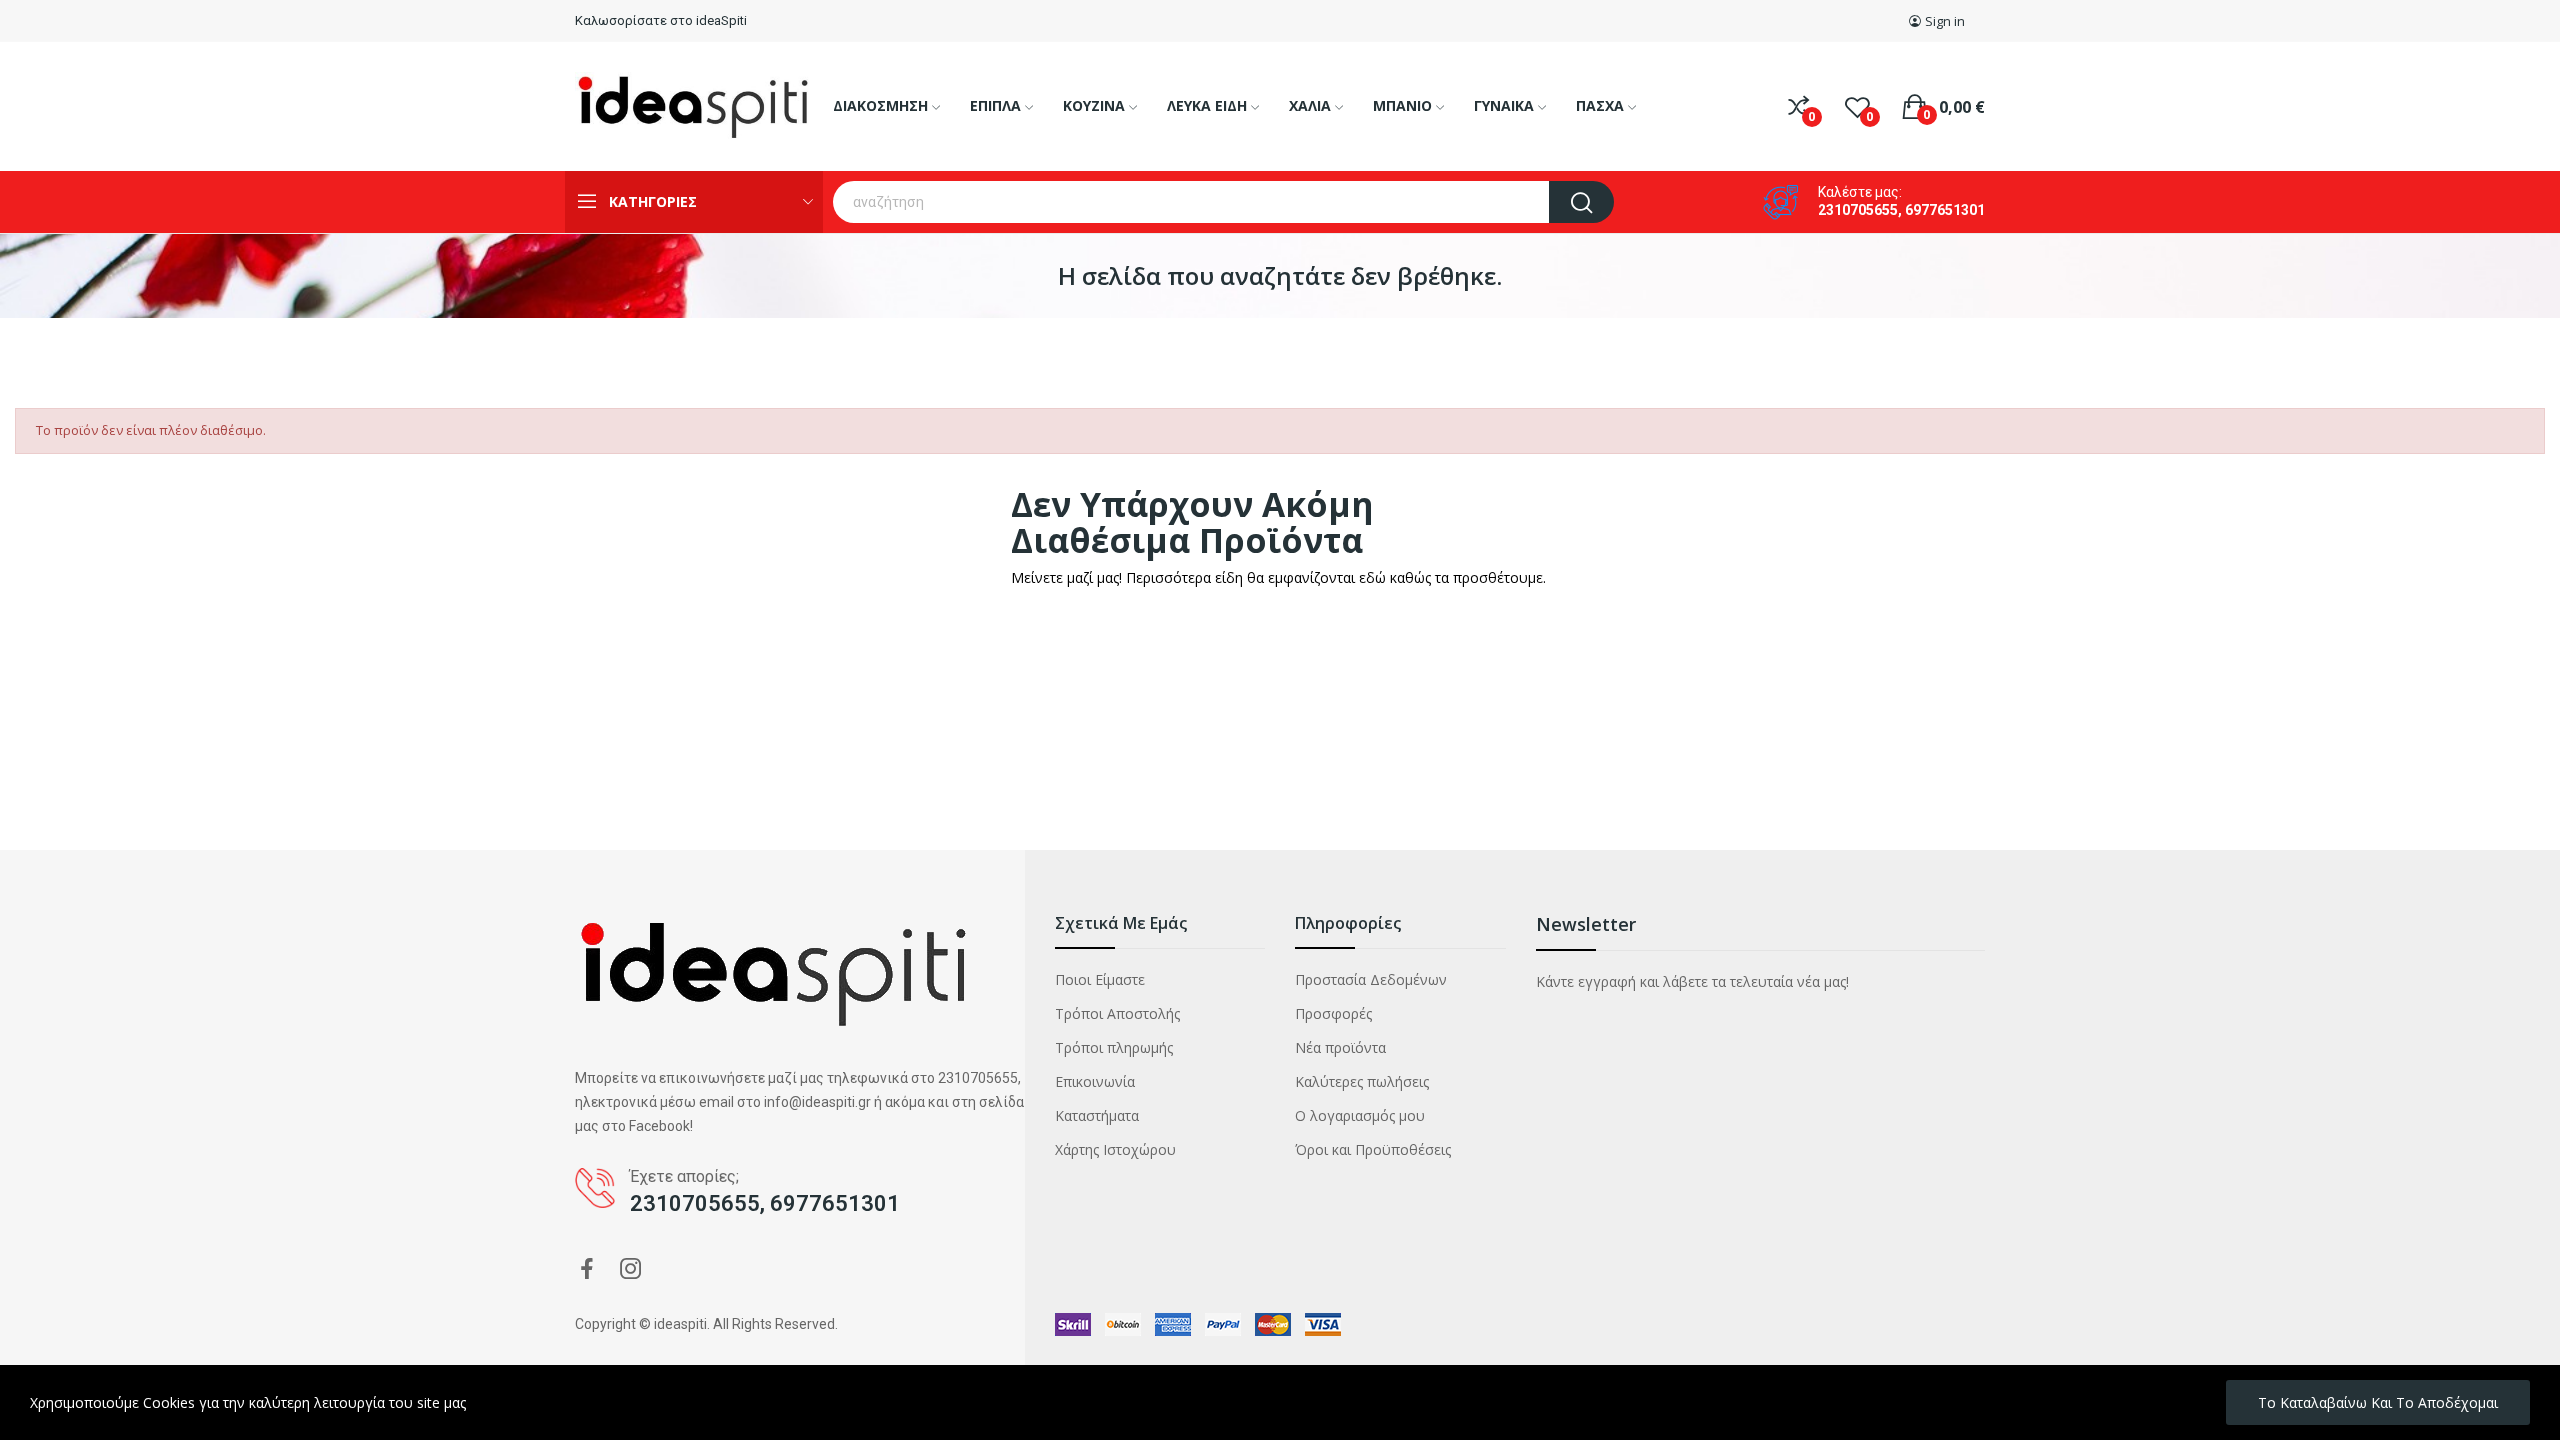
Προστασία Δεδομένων (1371, 979)
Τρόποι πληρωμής (1114, 1047)
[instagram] (631, 1269)
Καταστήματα (1097, 1115)
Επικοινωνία (1095, 1081)
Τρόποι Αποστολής (1117, 1013)
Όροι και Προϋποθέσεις (1373, 1149)
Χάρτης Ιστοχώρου (1115, 1149)
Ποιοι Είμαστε (1100, 979)
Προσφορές (1333, 1013)
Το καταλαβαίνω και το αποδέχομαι (2378, 1402)
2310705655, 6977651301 (1901, 210)
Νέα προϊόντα (1340, 1047)
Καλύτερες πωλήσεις (1362, 1081)
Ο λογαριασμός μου (1360, 1115)
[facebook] (587, 1269)
